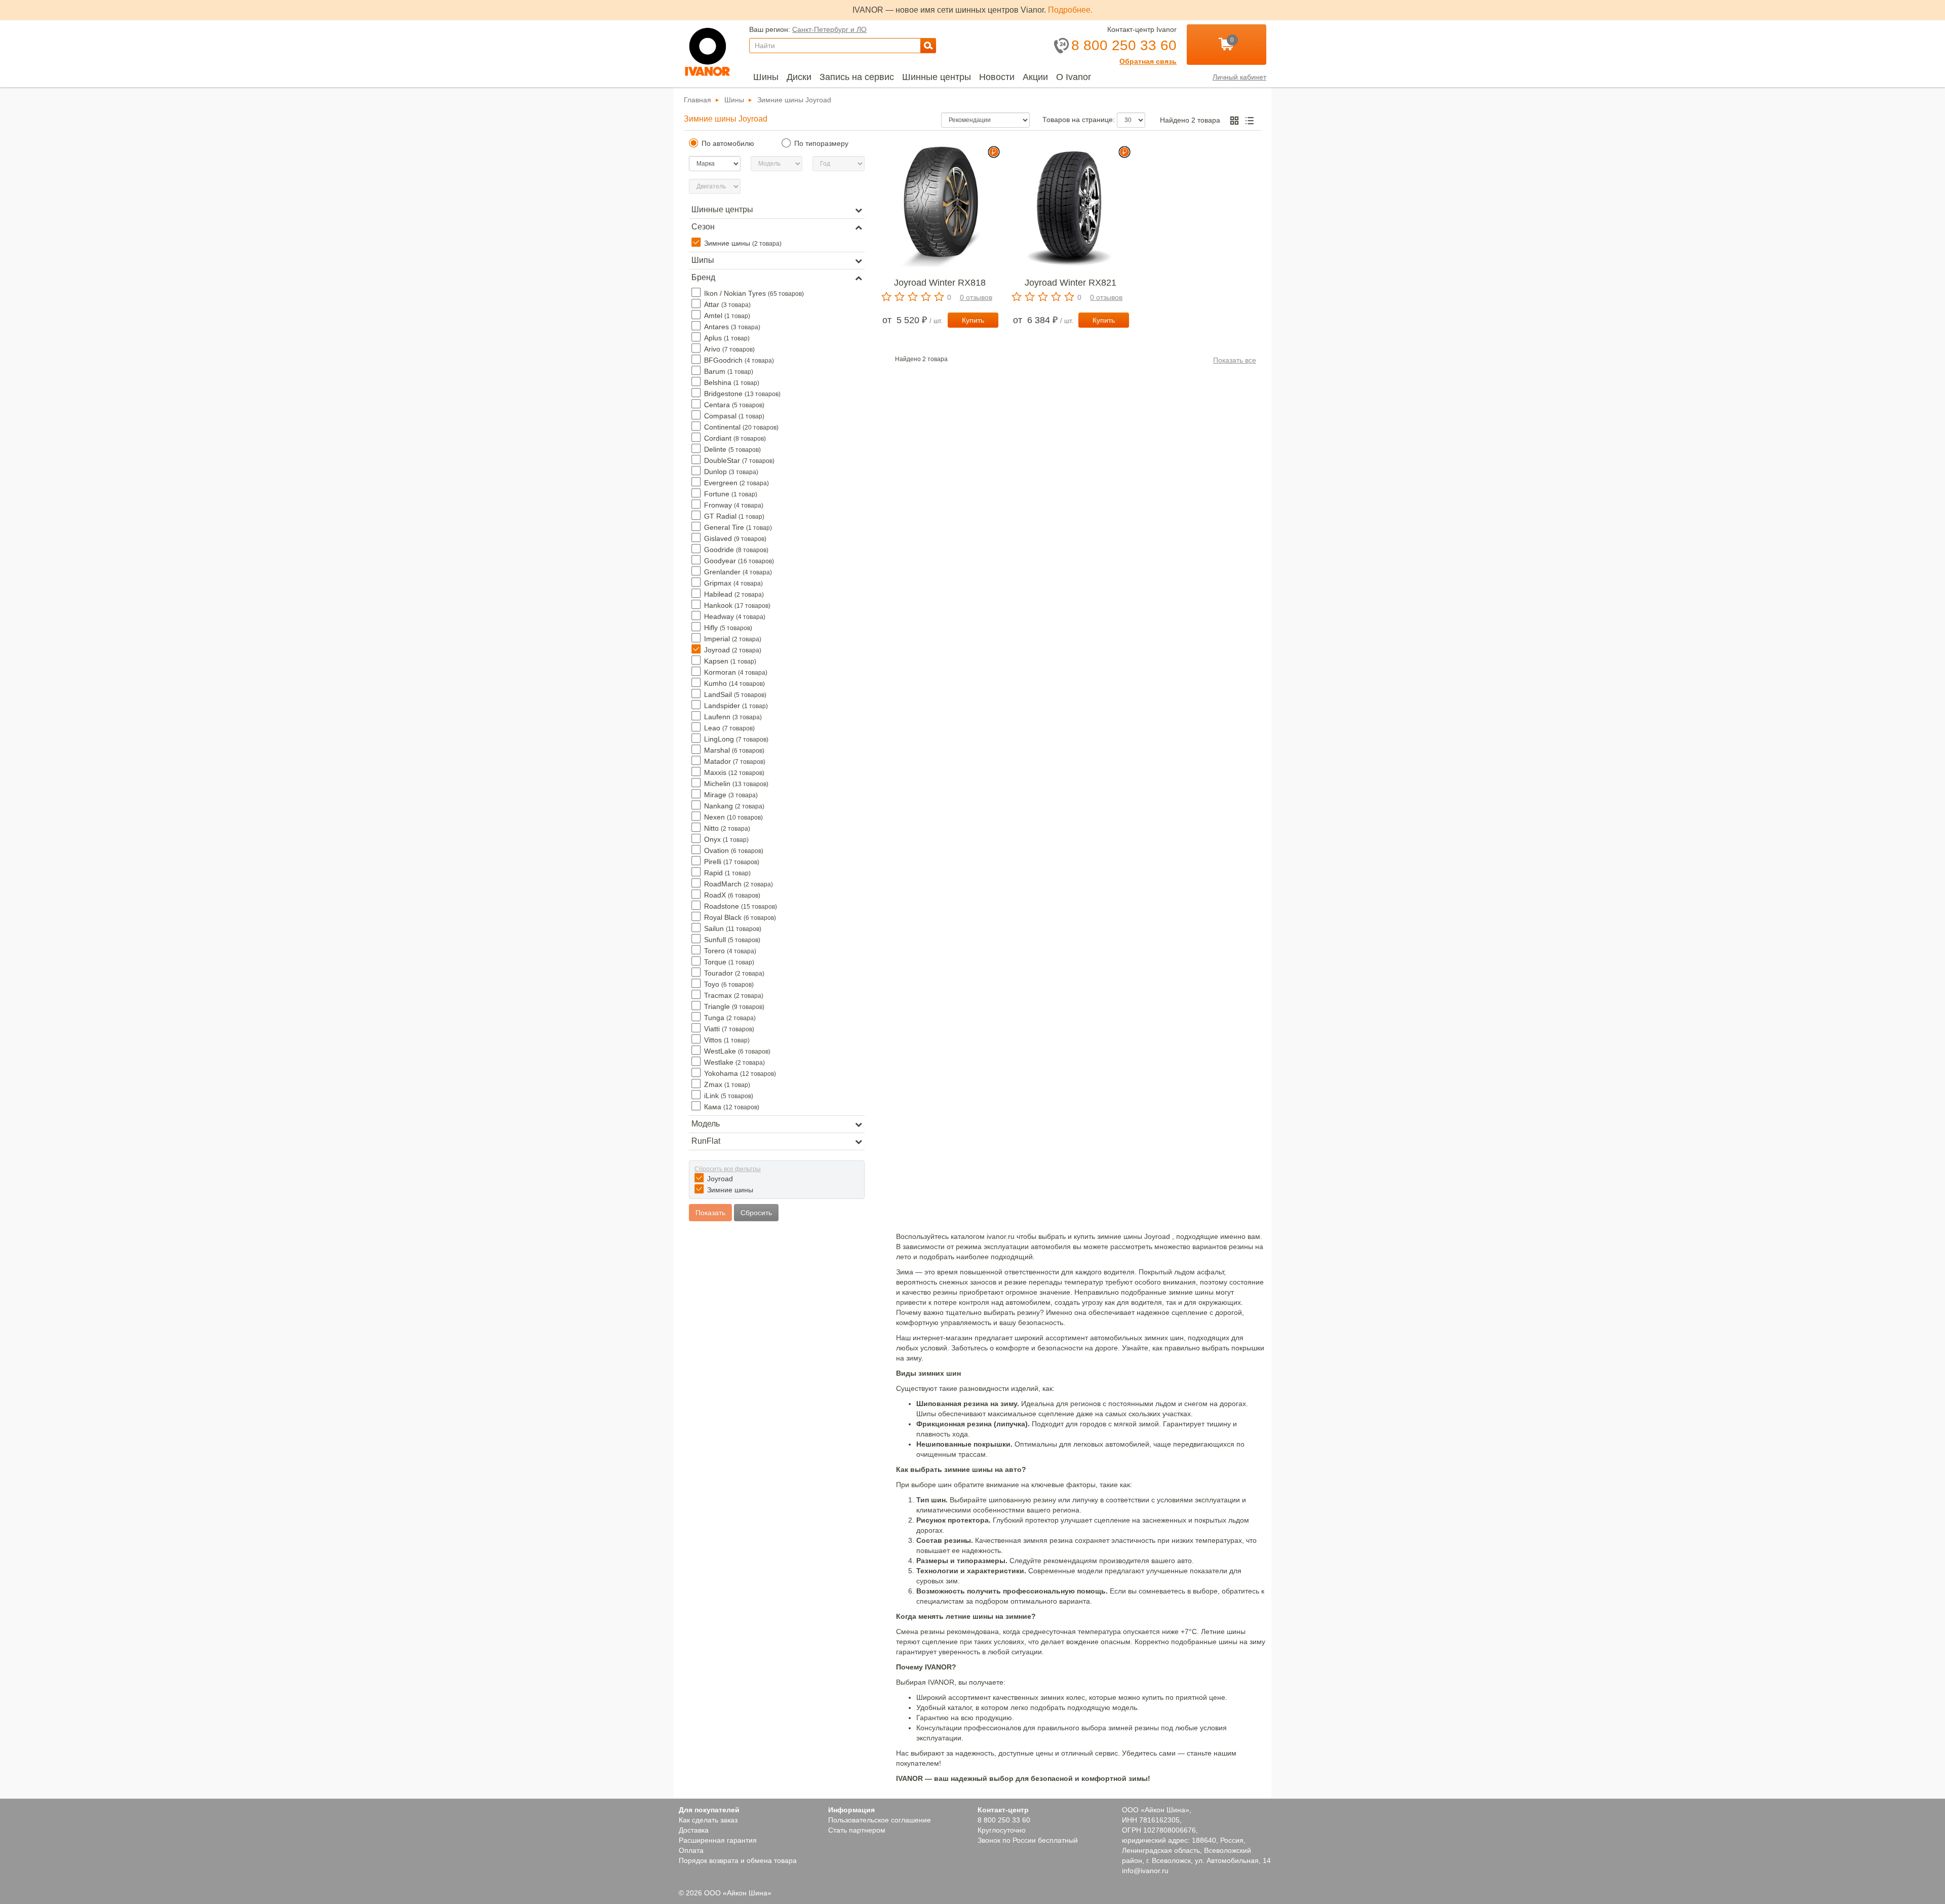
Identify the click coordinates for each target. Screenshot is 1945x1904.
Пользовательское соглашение (880, 1810)
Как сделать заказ (710, 1810)
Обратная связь (1150, 61)
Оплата (691, 1840)
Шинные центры (939, 77)
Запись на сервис (859, 77)
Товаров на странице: (1081, 120)
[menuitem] (766, 77)
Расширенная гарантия (718, 1830)
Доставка (695, 1820)
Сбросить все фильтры (728, 1169)
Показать (712, 1213)
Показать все (1234, 360)
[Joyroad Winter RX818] (940, 206)
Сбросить (758, 1213)
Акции (1040, 77)
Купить (973, 320)
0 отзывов (975, 297)
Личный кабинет (1238, 77)
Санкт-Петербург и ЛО (827, 29)
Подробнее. (1070, 10)
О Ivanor (1078, 77)
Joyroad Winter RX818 (940, 283)
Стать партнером (857, 1820)
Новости (1001, 77)
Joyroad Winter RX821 (1071, 283)
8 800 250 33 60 (1003, 1810)
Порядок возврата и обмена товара (738, 1850)
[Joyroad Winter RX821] (1070, 206)
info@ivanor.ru (1145, 1871)
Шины (766, 77)
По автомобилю (728, 143)
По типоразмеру (821, 143)
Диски (801, 77)
